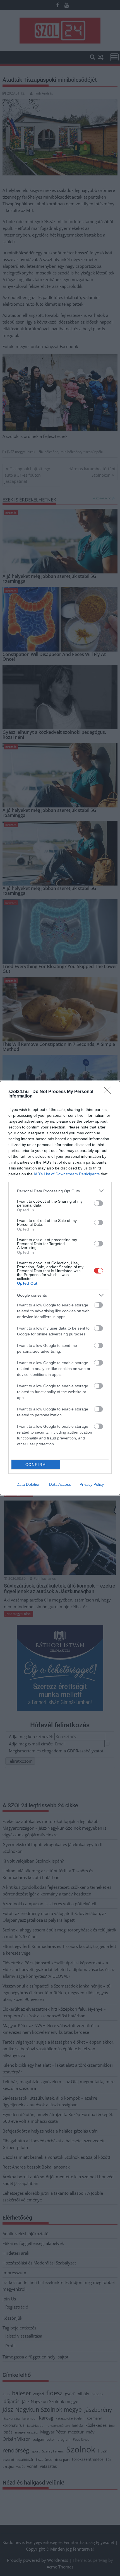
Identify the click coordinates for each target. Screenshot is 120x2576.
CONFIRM (36, 1465)
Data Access (60, 1484)
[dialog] (60, 1288)
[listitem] (60, 1191)
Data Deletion (28, 1484)
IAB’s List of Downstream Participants (67, 1174)
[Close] (109, 1092)
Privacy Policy (92, 1484)
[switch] (99, 1203)
